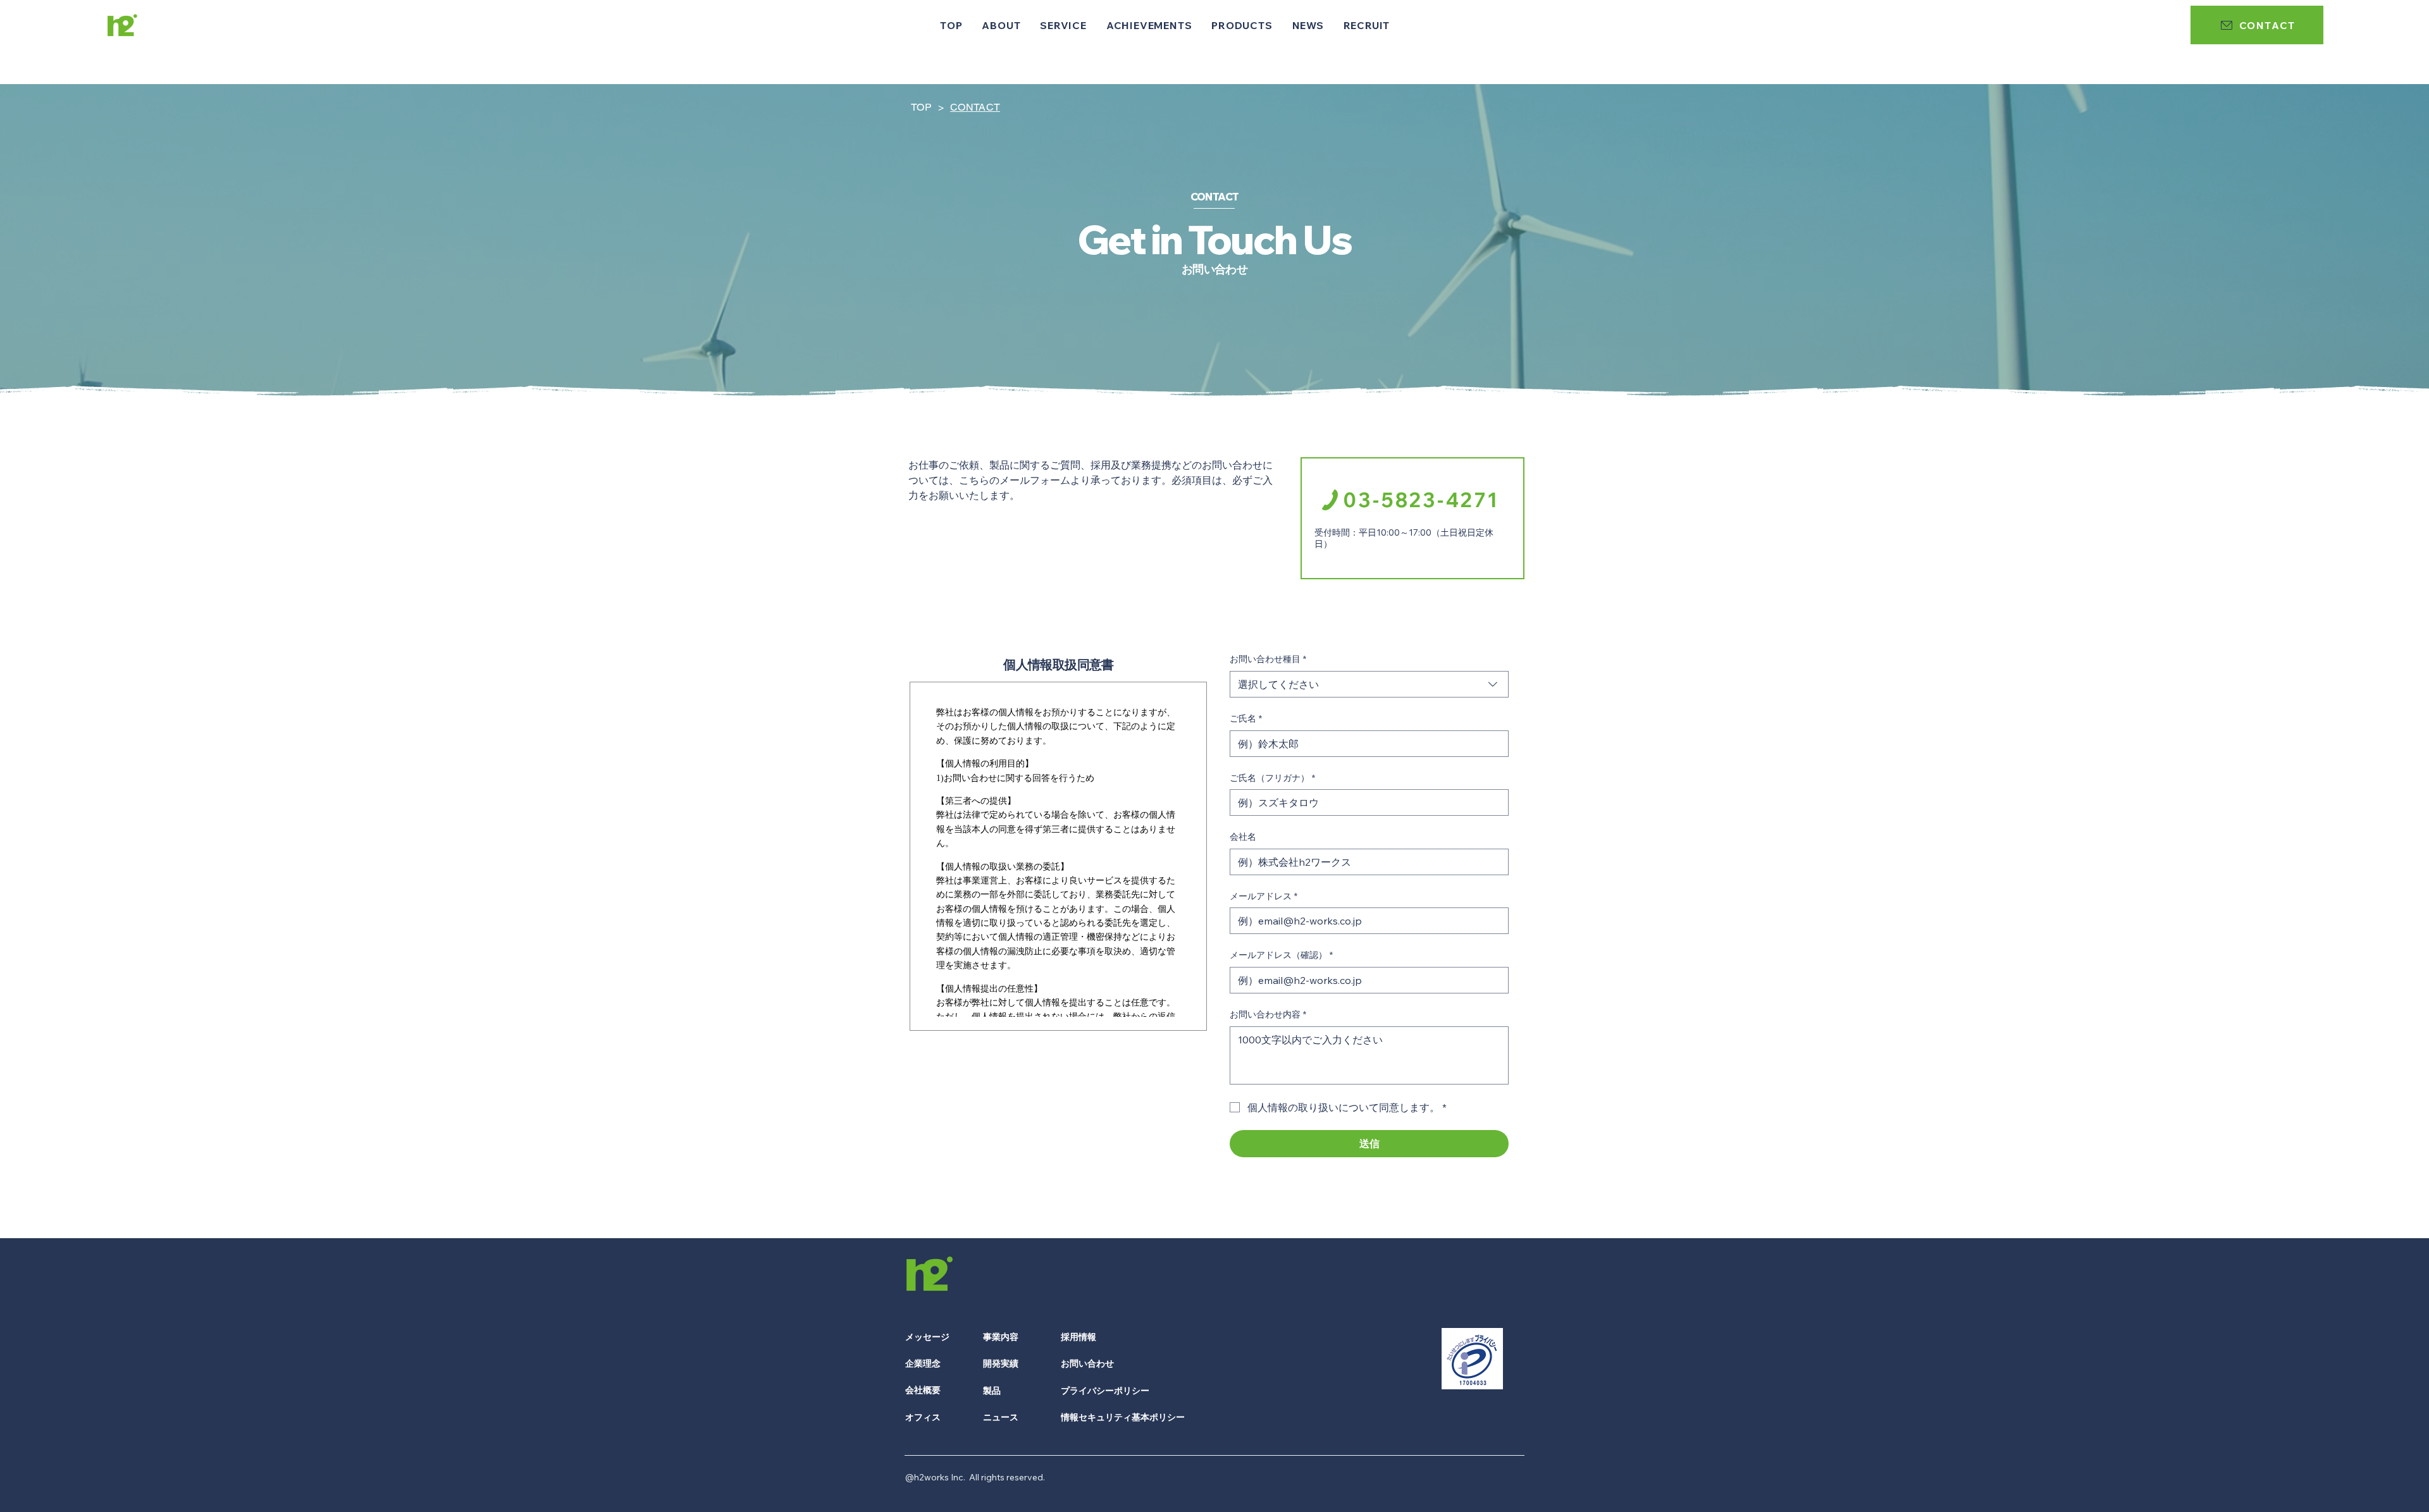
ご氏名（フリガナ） (1272, 778)
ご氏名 (1246, 718)
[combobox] (1369, 684)
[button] (1001, 25)
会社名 (1243, 837)
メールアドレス (1264, 896)
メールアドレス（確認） (1281, 955)
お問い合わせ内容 (1268, 1014)
